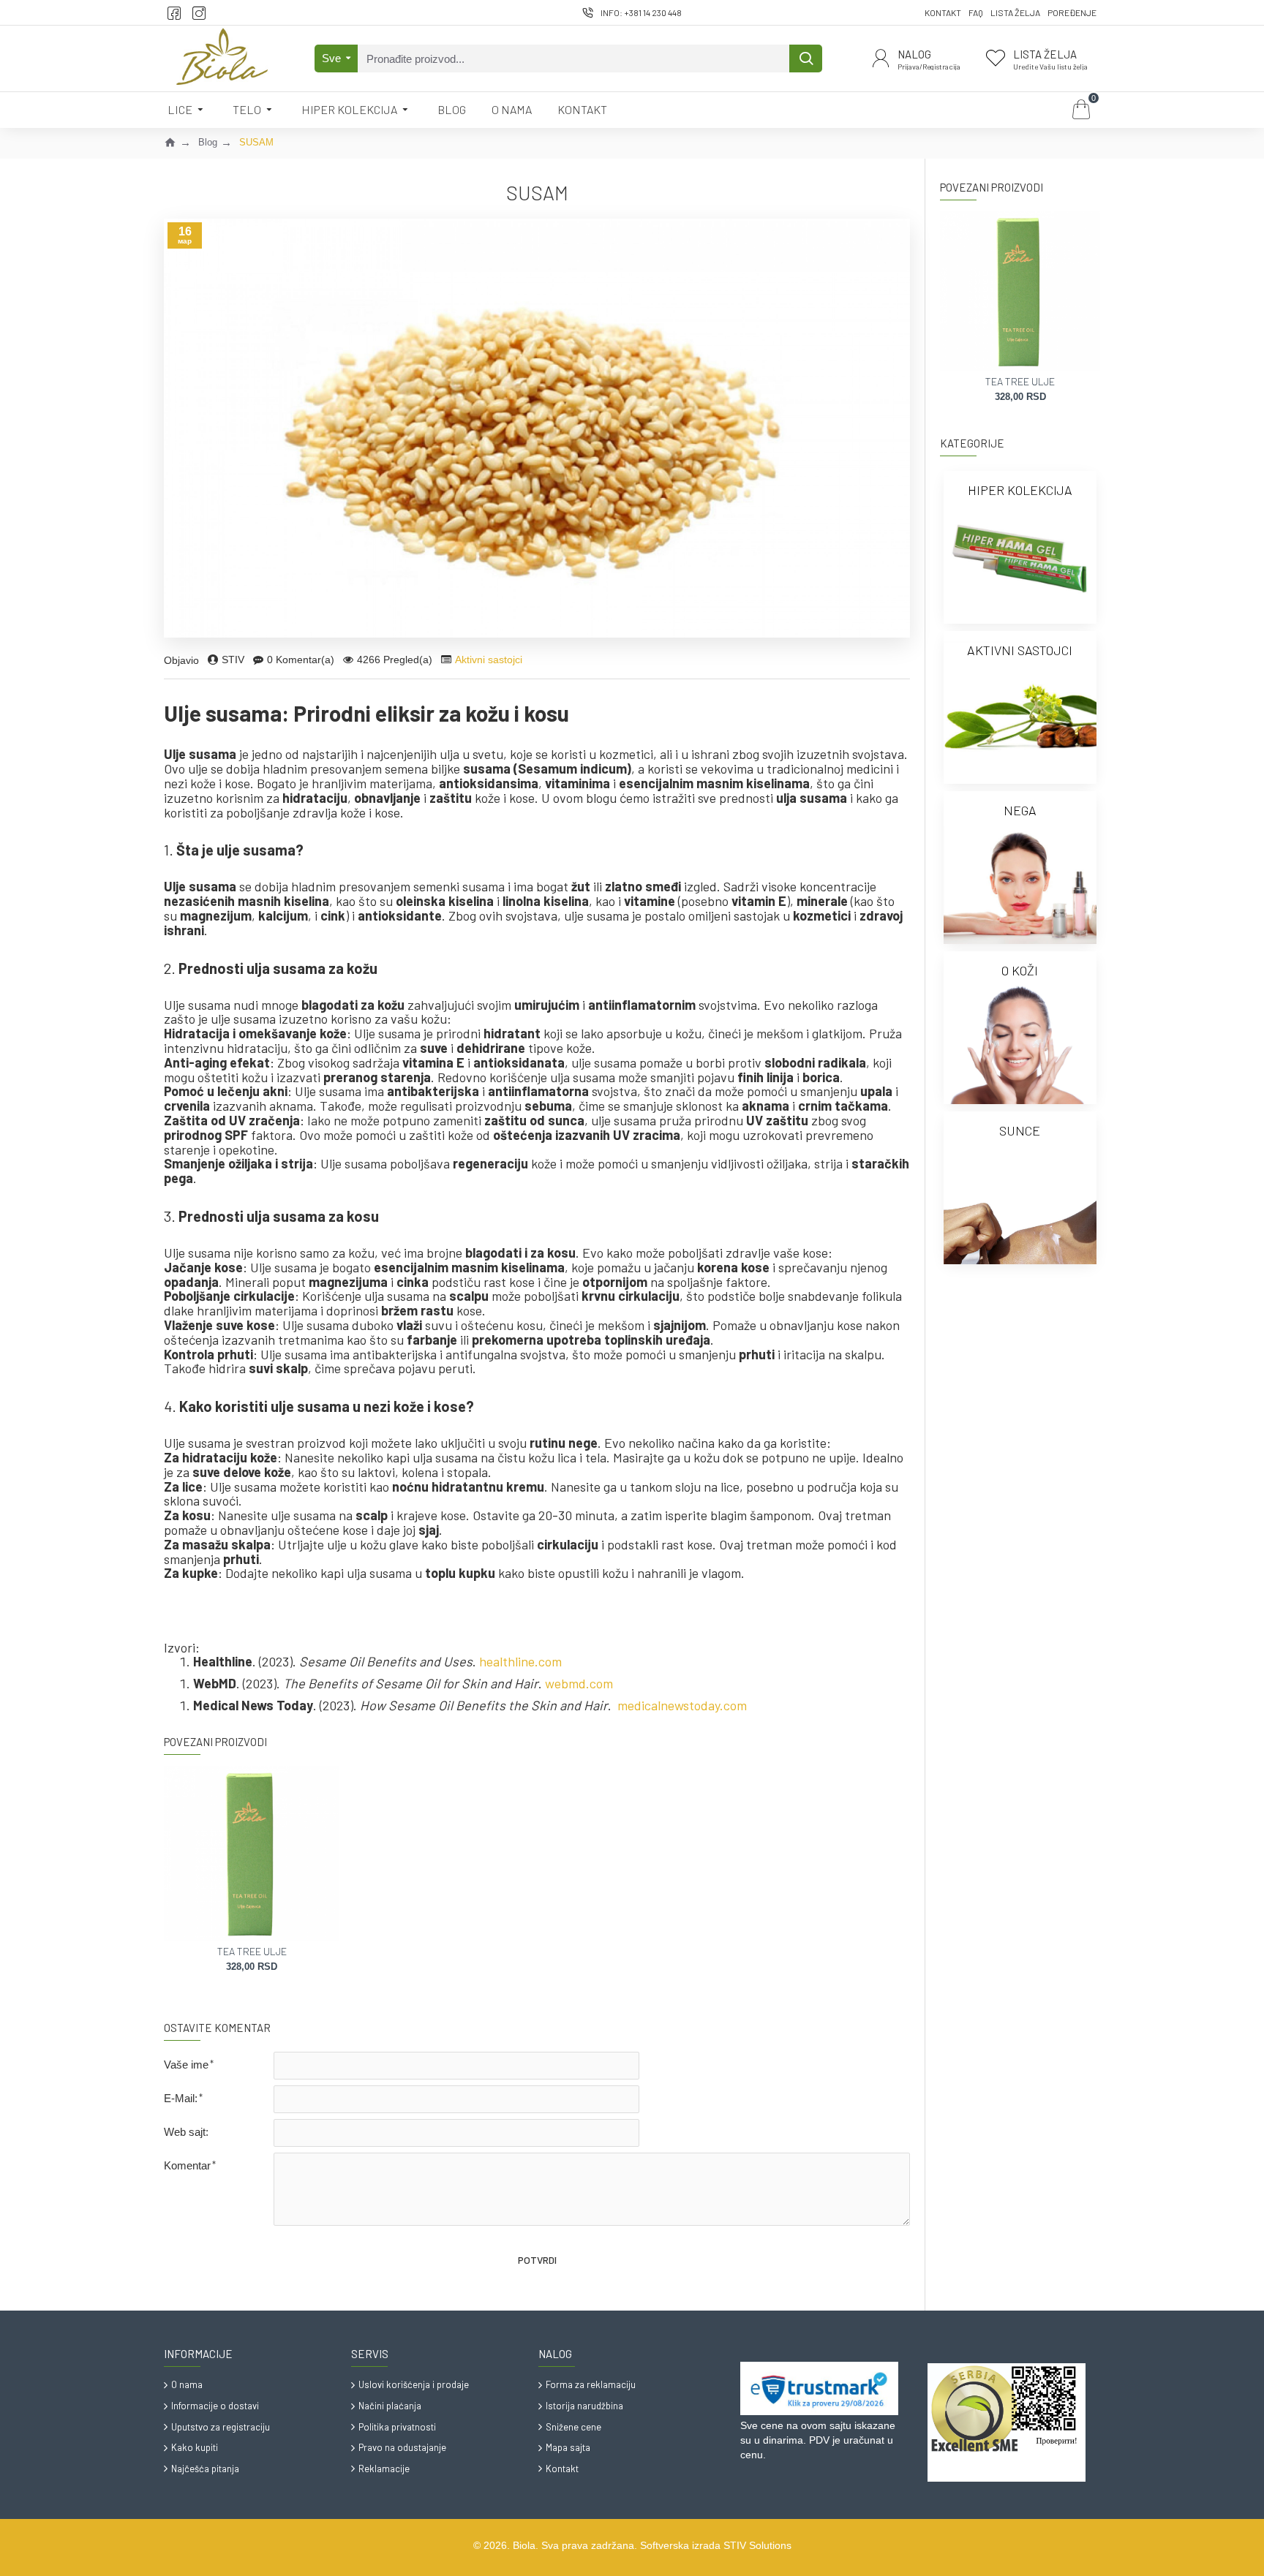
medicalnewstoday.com (682, 1706)
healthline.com (520, 1662)
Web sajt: (186, 2132)
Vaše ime (186, 2065)
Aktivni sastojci (489, 660)
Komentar (187, 2165)
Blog (208, 142)
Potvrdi (537, 2260)
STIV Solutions (757, 2545)
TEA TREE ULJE (252, 1951)
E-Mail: (181, 2098)
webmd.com (579, 1684)
